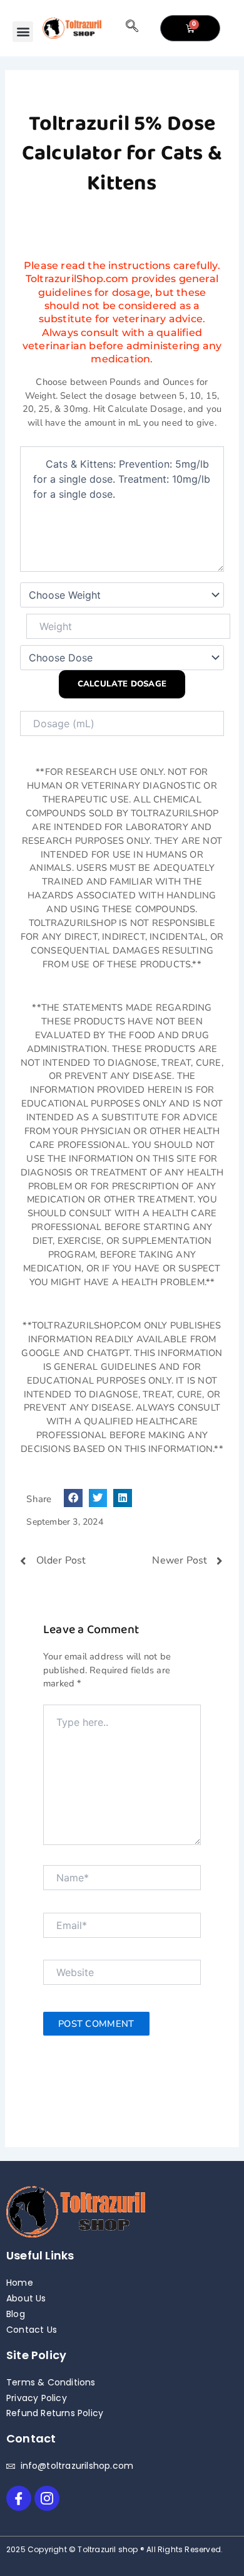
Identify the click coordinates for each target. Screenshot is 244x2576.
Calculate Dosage (122, 684)
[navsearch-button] (132, 28)
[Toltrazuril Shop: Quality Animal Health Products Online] (72, 29)
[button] (23, 32)
